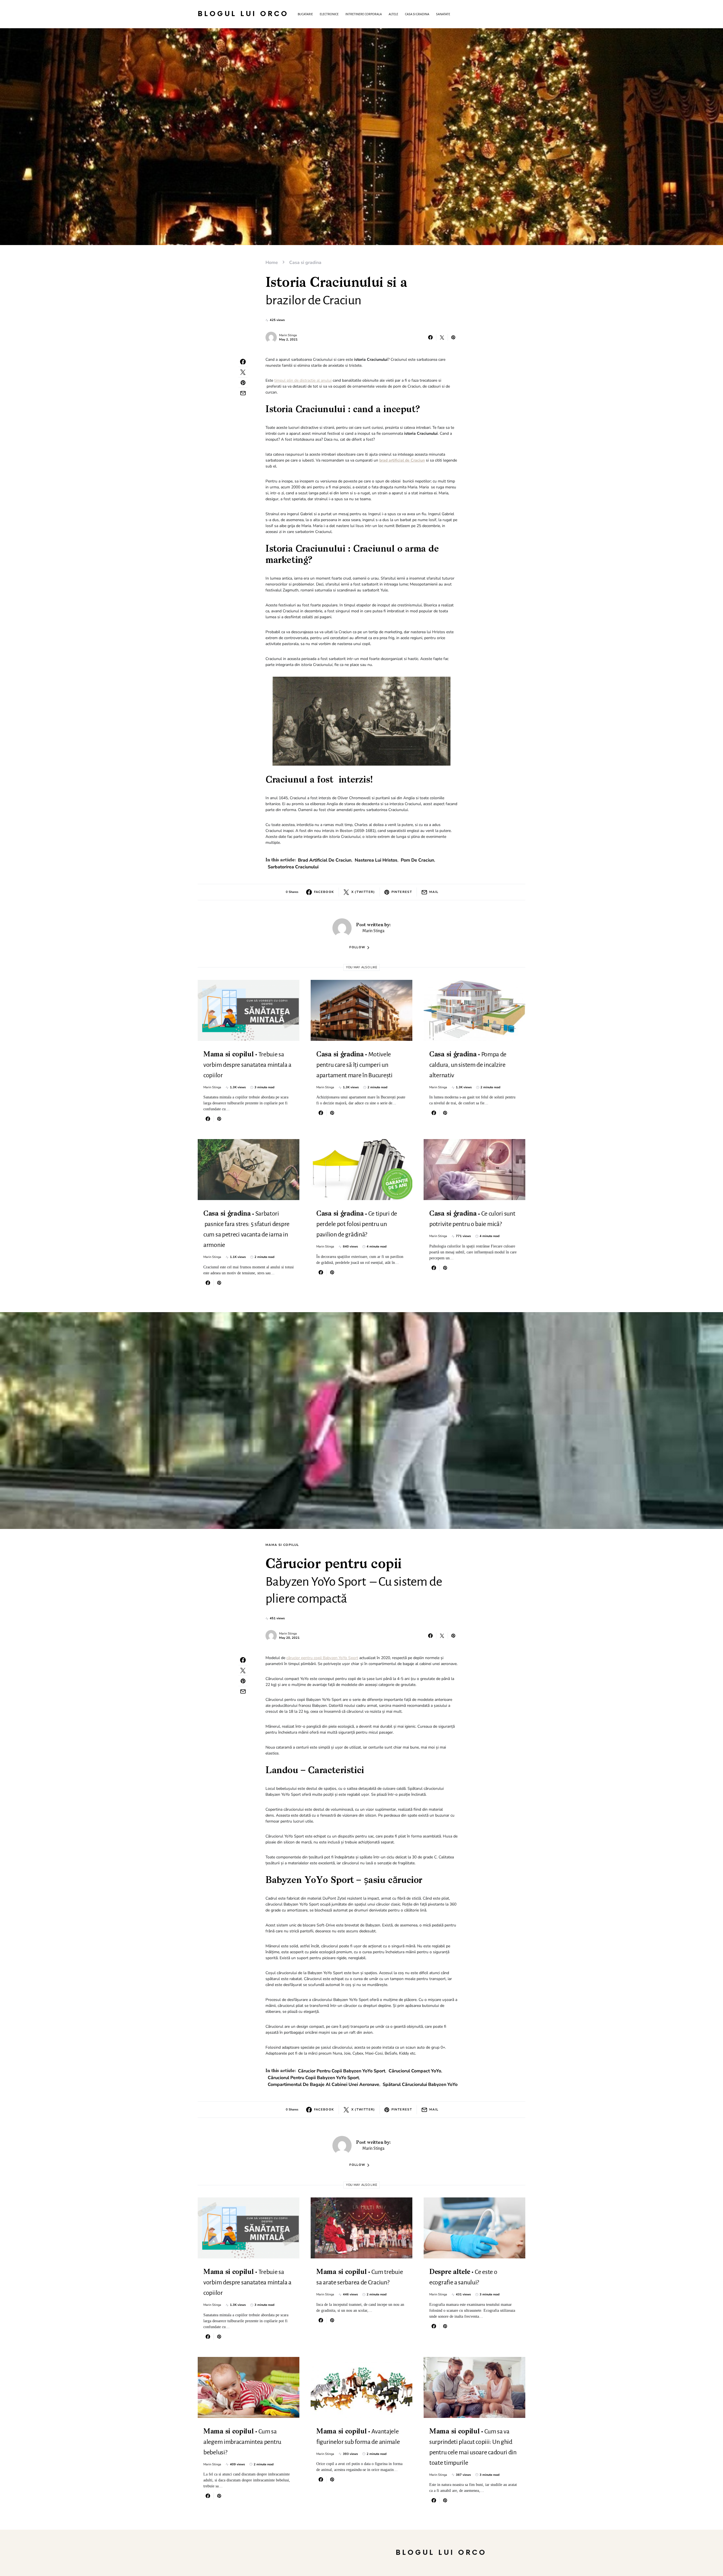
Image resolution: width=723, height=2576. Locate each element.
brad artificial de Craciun (325, 860)
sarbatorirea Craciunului (293, 867)
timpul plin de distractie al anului (303, 380)
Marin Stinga (288, 335)
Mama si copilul (282, 1545)
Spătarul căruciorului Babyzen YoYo (420, 2085)
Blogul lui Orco (243, 14)
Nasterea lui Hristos (376, 860)
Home (272, 263)
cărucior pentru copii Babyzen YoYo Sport (322, 1658)
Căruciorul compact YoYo (415, 2071)
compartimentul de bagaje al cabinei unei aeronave (324, 2085)
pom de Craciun (417, 860)
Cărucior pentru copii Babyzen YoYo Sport (342, 2071)
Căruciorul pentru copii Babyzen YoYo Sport (313, 2078)
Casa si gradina (305, 263)
